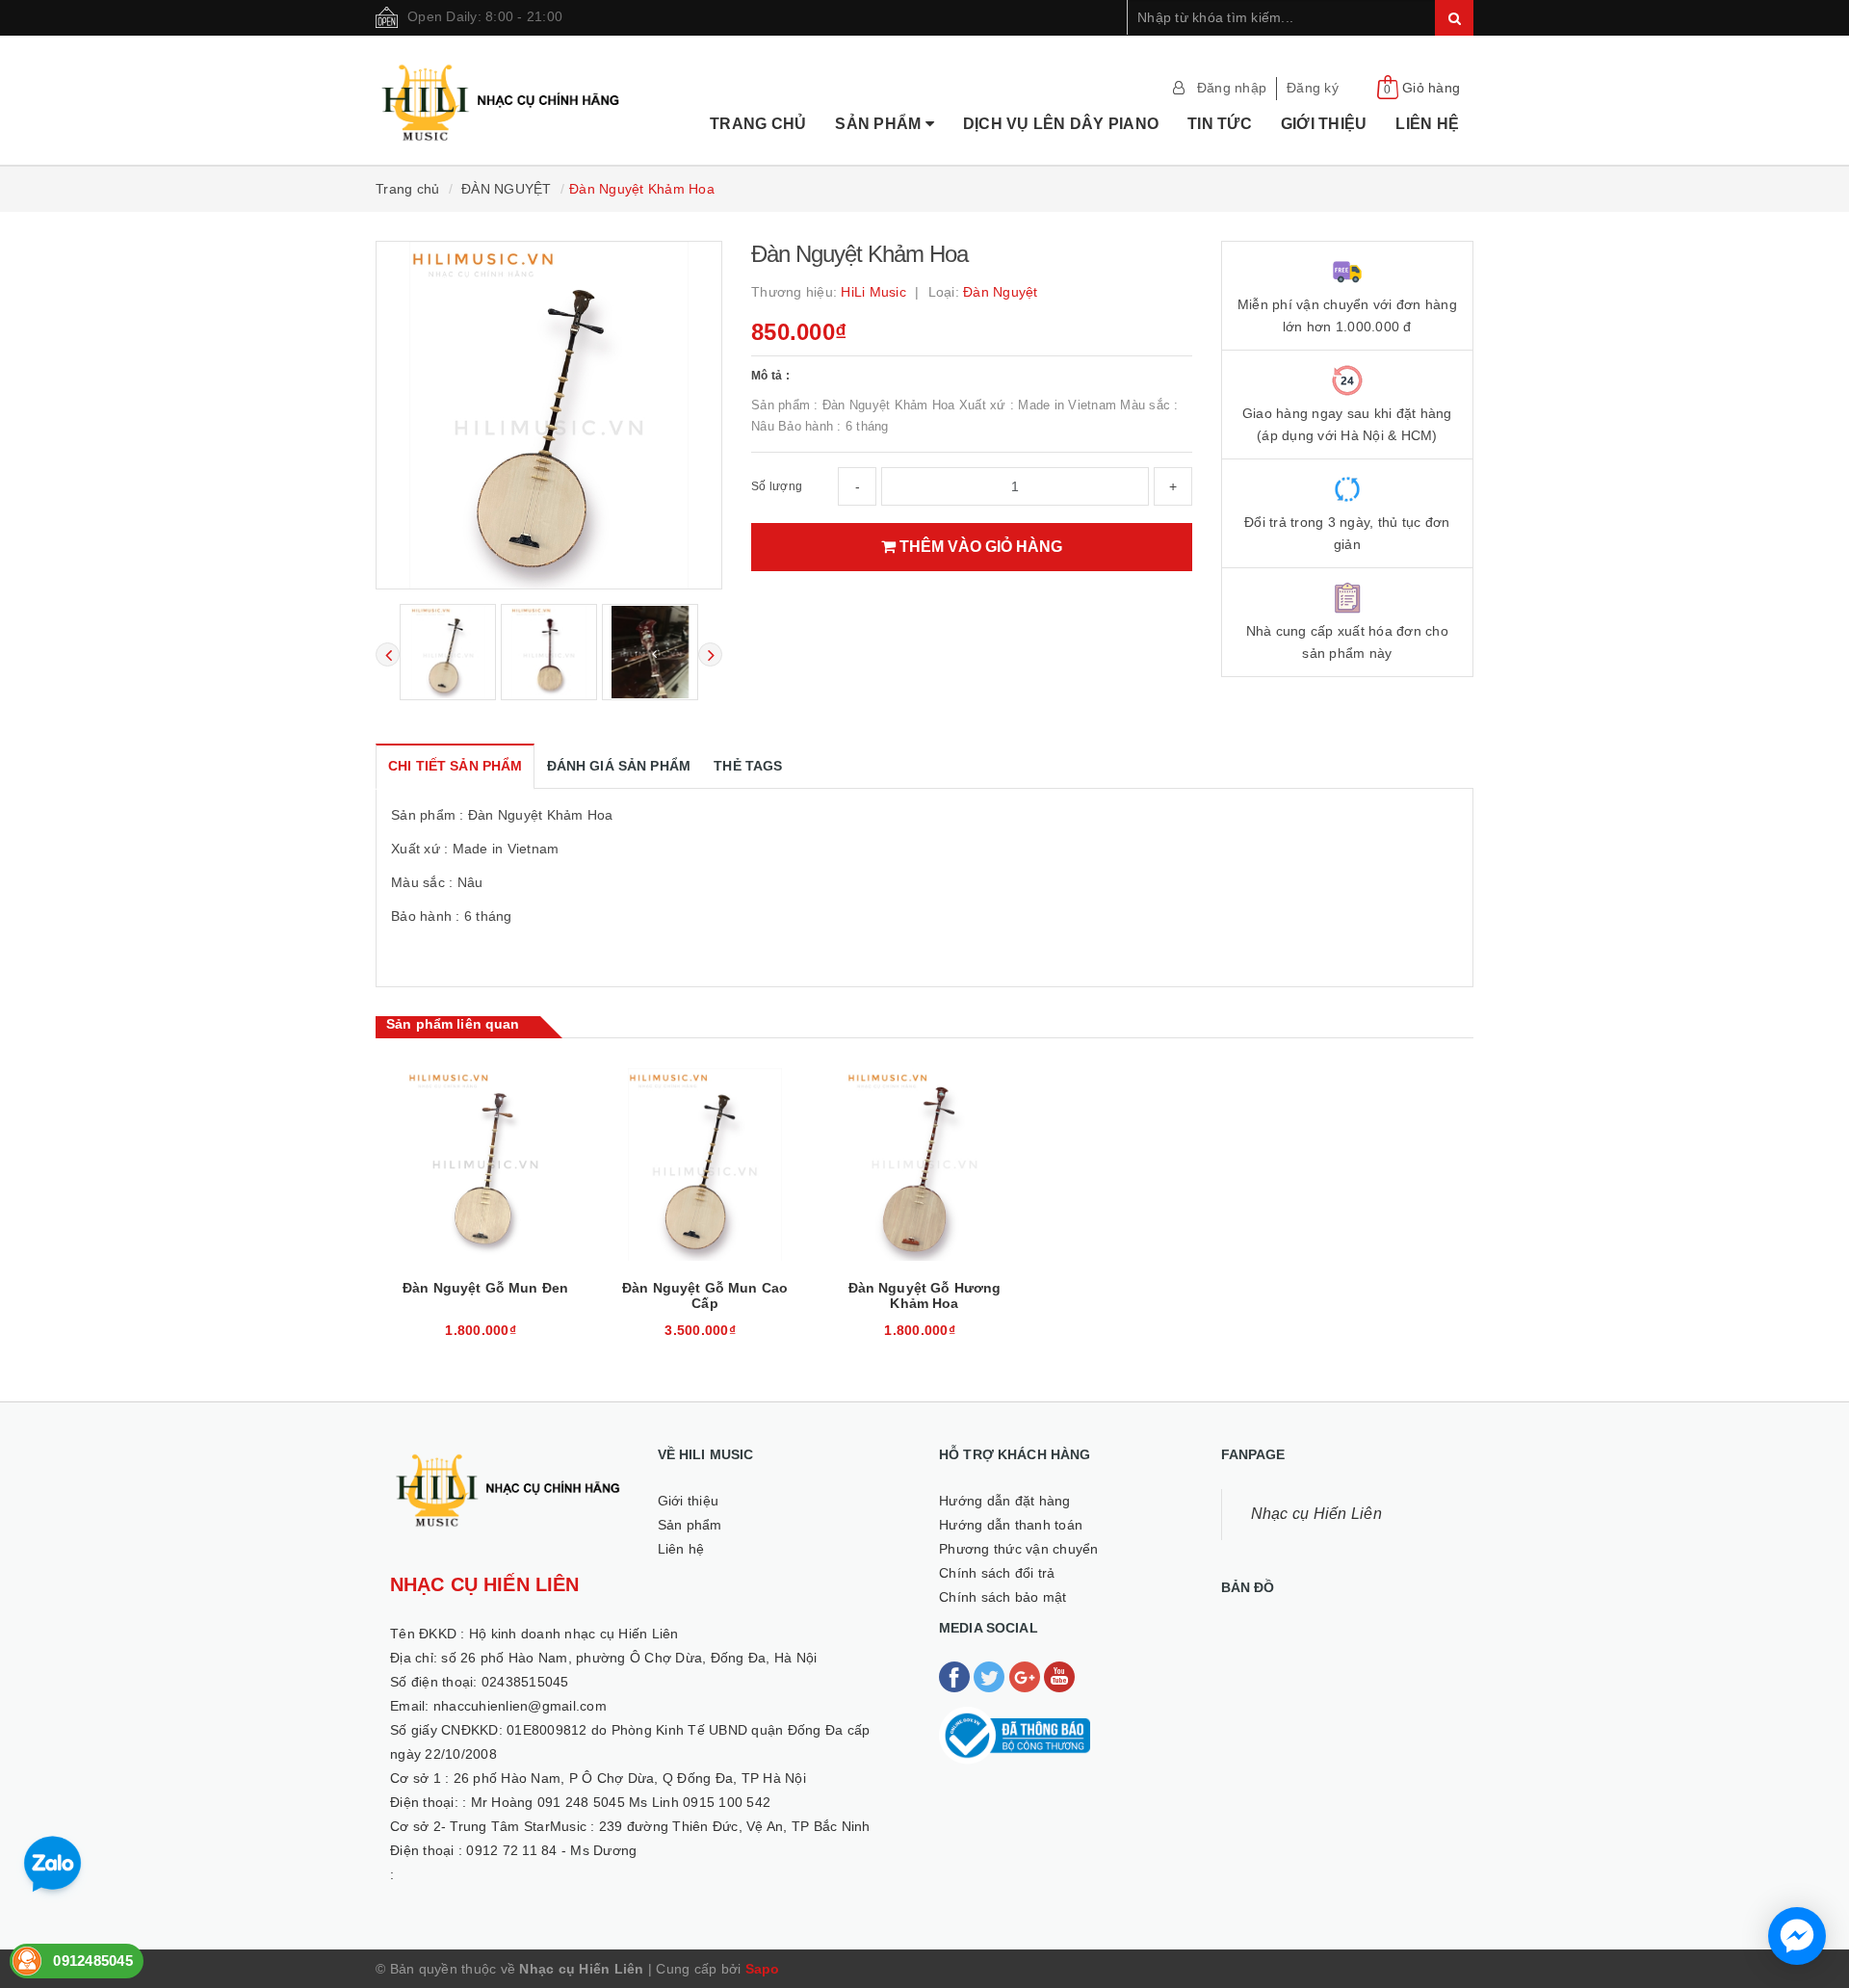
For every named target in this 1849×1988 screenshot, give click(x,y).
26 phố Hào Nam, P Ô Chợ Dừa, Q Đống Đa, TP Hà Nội (630, 1778)
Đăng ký (1313, 88)
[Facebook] (956, 1676)
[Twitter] (991, 1676)
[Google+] (1027, 1676)
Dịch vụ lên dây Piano (1061, 124)
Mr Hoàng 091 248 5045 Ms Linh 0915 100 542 (621, 1802)
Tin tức (1220, 124)
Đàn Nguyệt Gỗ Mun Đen (485, 1288)
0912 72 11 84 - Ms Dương (551, 1850)
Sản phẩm (880, 124)
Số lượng (777, 486)
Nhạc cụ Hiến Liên (1316, 1514)
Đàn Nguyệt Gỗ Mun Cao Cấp (705, 1295)
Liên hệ (1427, 124)
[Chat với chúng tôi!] (1797, 1936)
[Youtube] (1059, 1676)
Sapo (763, 1969)
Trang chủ (758, 124)
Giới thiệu (1324, 124)
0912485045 (93, 1961)
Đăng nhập (1232, 88)
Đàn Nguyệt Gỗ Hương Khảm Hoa (925, 1295)
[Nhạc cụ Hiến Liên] (502, 78)
